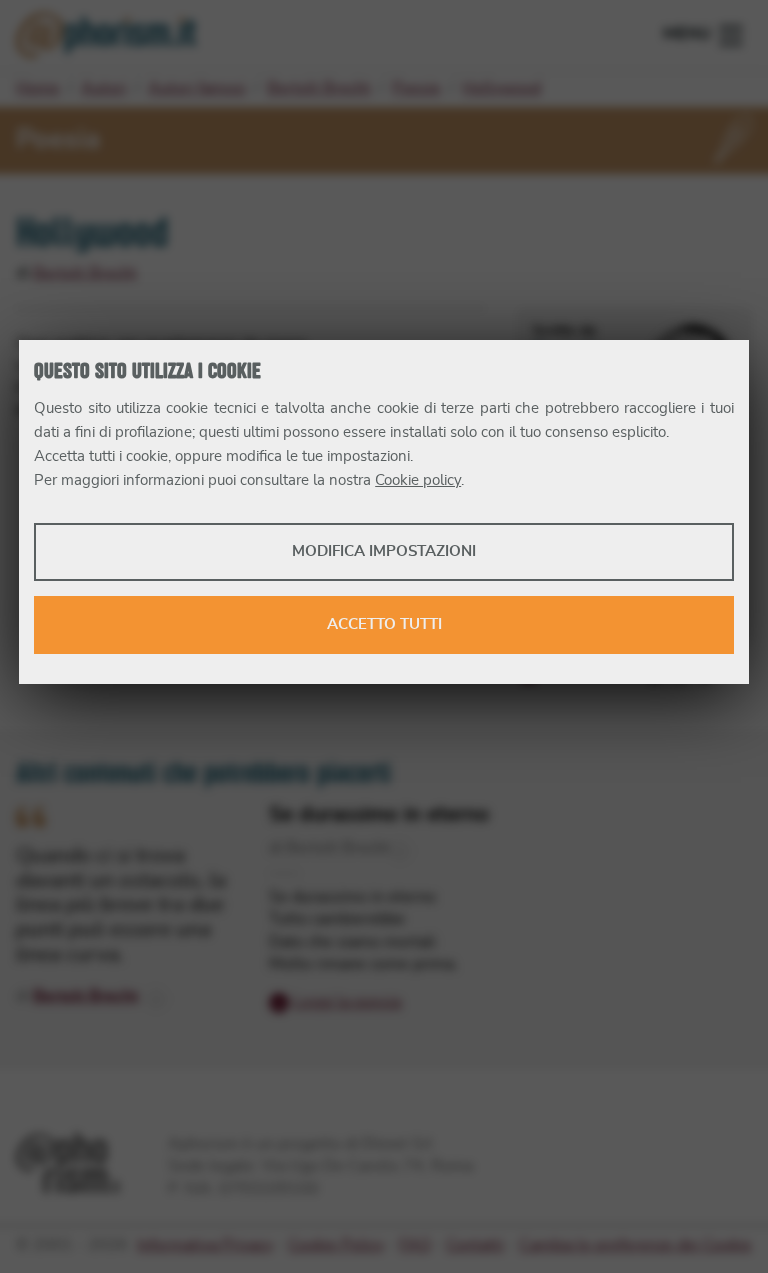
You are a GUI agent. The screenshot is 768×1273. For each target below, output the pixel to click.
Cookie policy (418, 480)
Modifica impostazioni (384, 551)
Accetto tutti (384, 624)
